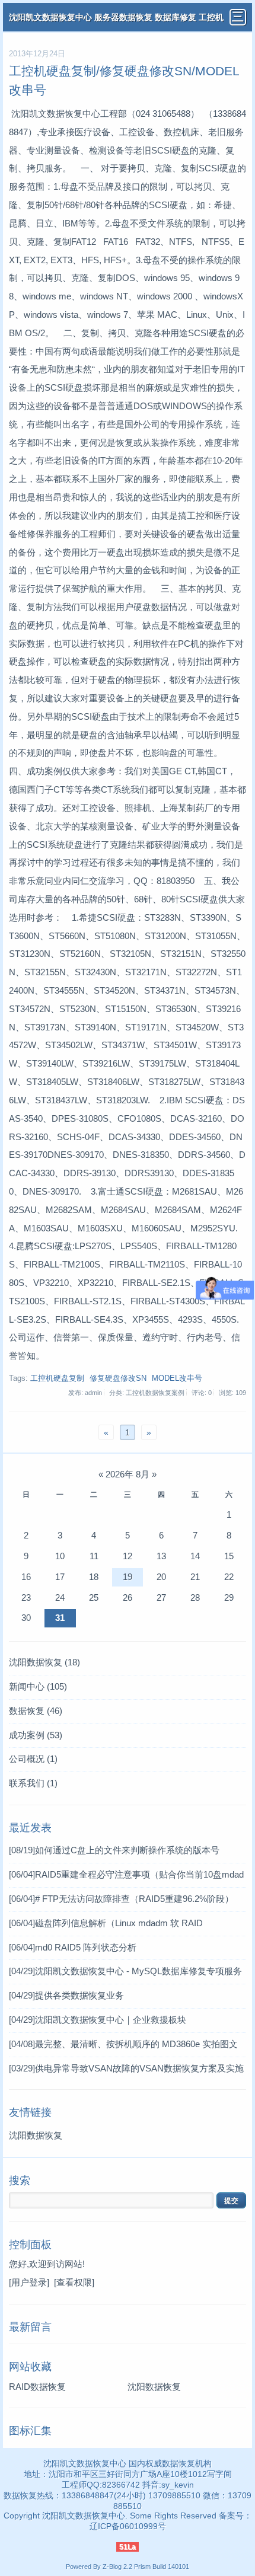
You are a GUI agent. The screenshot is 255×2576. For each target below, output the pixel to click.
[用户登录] (29, 2282)
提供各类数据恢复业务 (66, 1995)
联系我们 (33, 1783)
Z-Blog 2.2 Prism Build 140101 (146, 2567)
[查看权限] (74, 2282)
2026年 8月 (128, 1474)
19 (128, 1577)
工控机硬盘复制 (57, 1378)
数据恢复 (36, 1711)
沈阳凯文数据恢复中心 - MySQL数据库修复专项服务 (125, 1971)
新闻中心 (38, 1686)
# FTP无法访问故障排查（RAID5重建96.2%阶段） (121, 1899)
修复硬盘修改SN (118, 1378)
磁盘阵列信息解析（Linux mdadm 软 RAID (106, 1923)
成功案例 (36, 1735)
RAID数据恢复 (37, 2387)
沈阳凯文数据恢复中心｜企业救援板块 (98, 2020)
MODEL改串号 (177, 1378)
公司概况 (33, 1759)
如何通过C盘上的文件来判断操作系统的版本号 (114, 1850)
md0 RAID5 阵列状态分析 (73, 1947)
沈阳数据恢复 (44, 1662)
